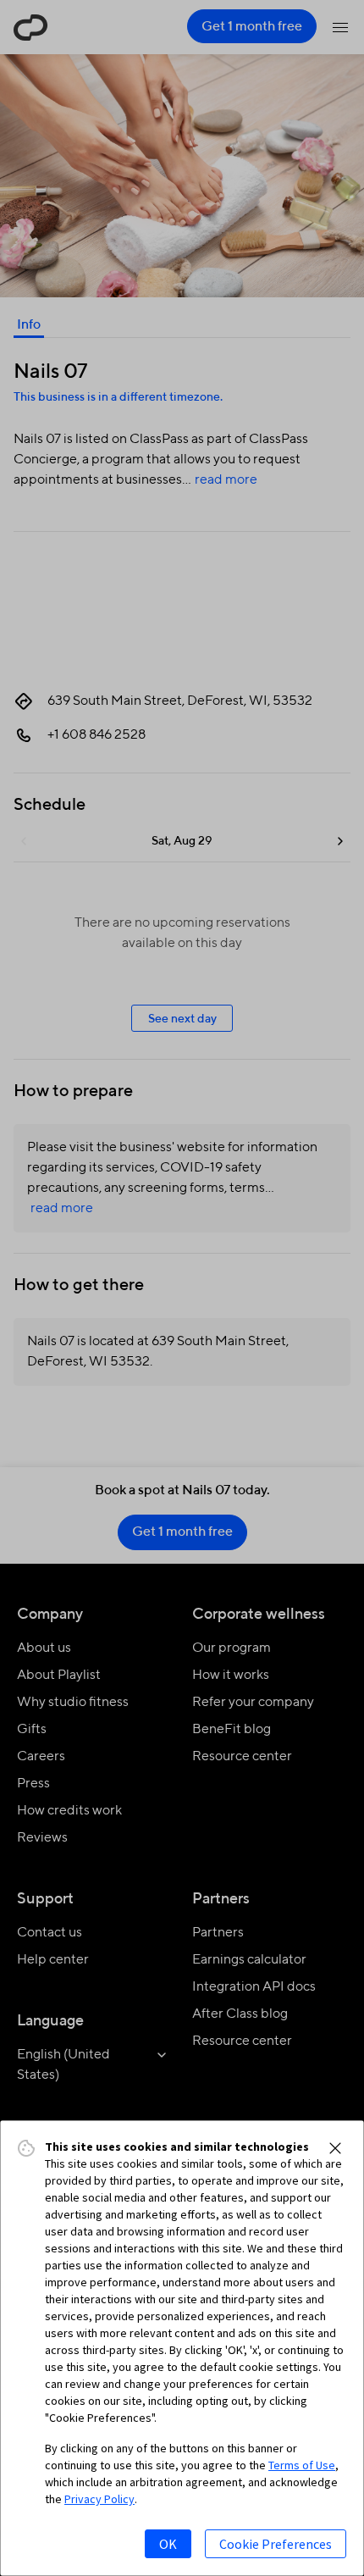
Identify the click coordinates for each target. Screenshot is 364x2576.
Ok (168, 2544)
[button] (335, 2148)
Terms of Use (302, 2465)
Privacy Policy (99, 2499)
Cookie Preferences (276, 2544)
